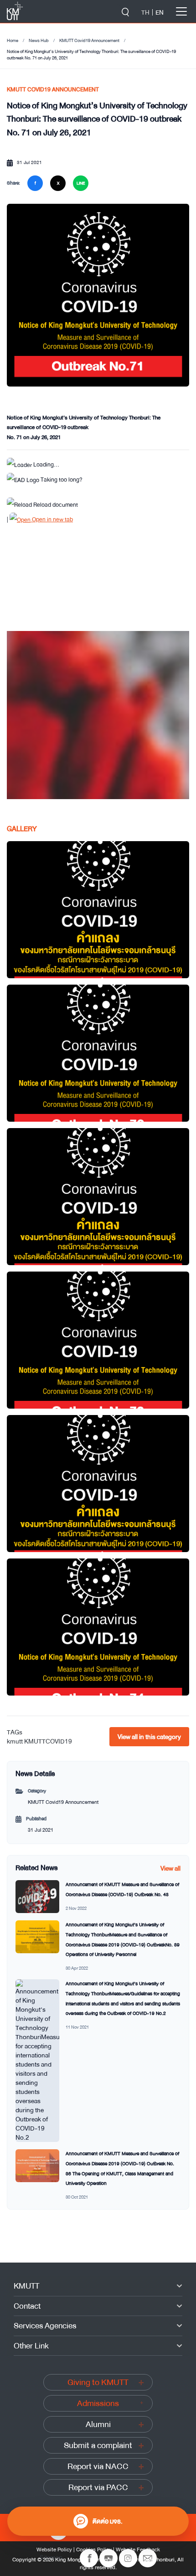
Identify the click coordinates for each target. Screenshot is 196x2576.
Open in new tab (52, 519)
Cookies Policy (94, 2549)
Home (13, 41)
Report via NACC (98, 2466)
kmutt (15, 1741)
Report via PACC (98, 2487)
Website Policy (54, 2549)
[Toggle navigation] (181, 11)
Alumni (98, 2424)
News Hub (39, 41)
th (145, 12)
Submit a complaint (98, 2445)
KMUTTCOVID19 (48, 1741)
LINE (81, 183)
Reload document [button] (55, 505)
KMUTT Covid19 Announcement (89, 41)
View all (170, 1868)
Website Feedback (138, 2549)
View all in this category (149, 1737)
